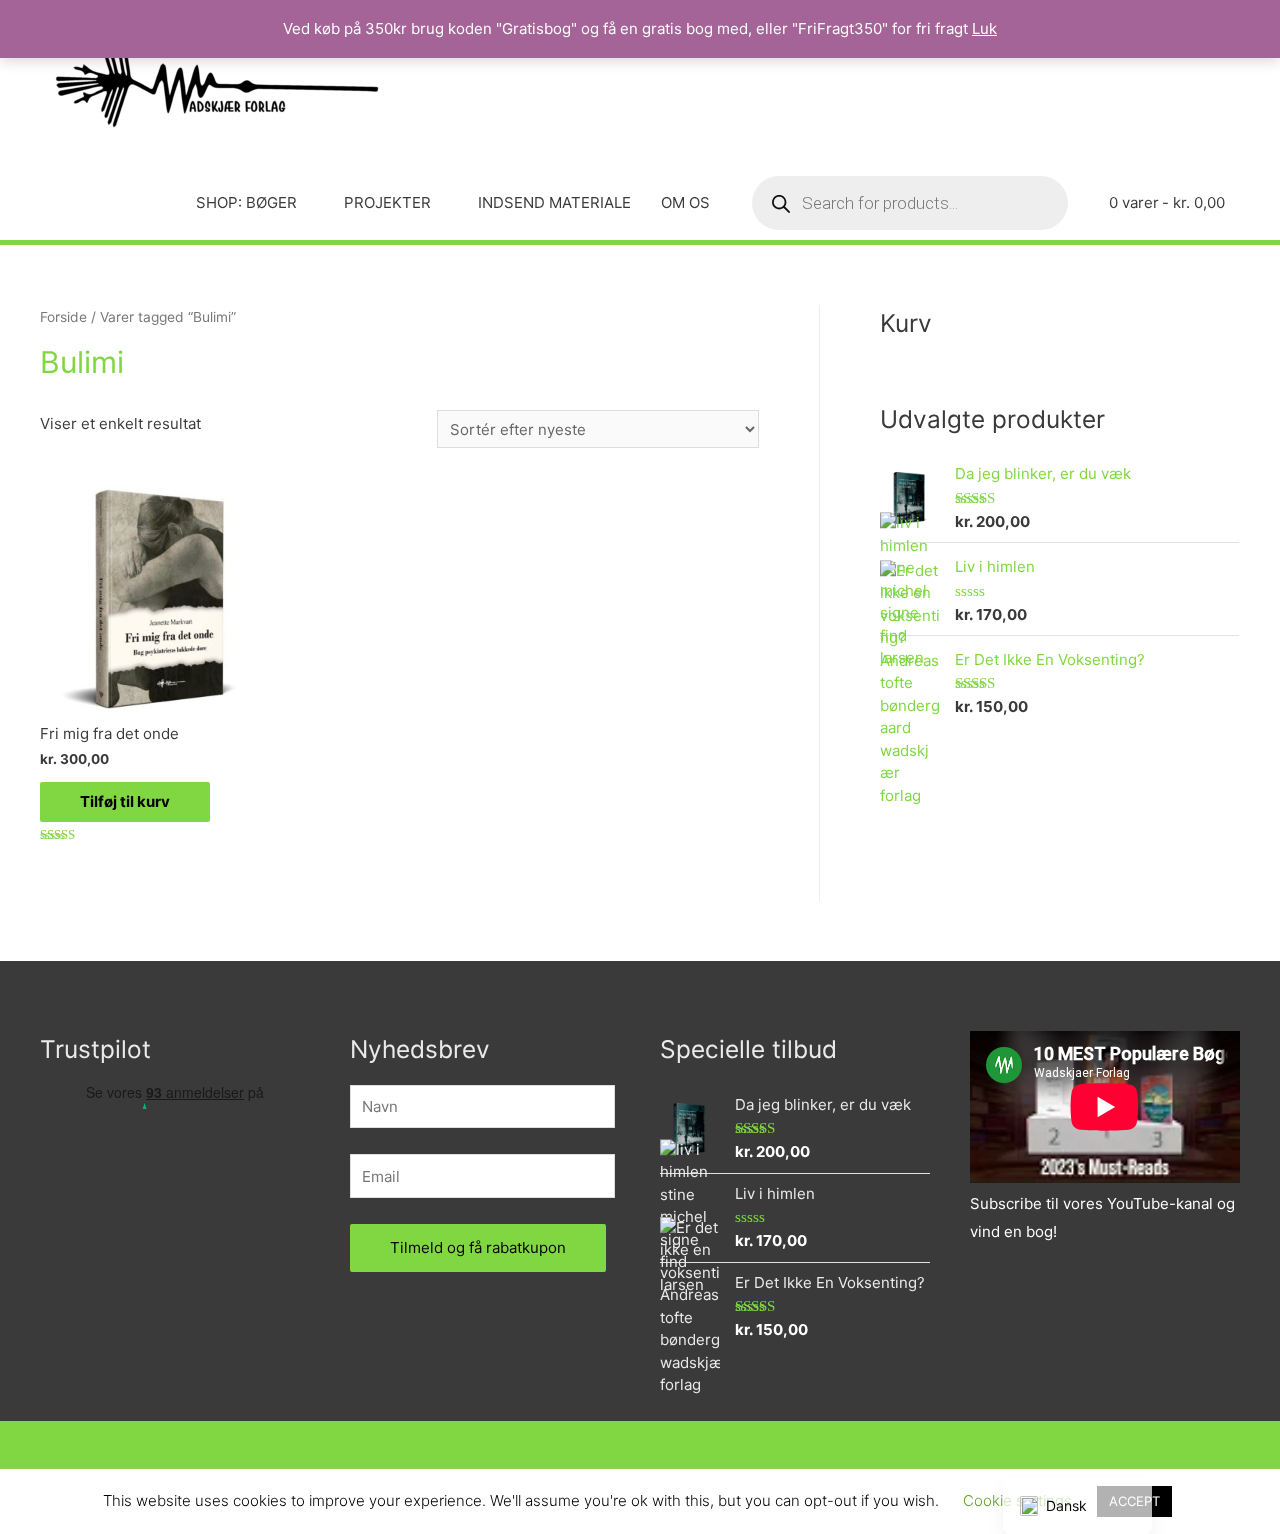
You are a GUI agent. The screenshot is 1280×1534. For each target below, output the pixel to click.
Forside (63, 317)
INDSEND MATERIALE (554, 202)
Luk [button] (984, 28)
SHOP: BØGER (246, 202)
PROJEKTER (387, 202)
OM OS (685, 202)
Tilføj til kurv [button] (125, 801)
